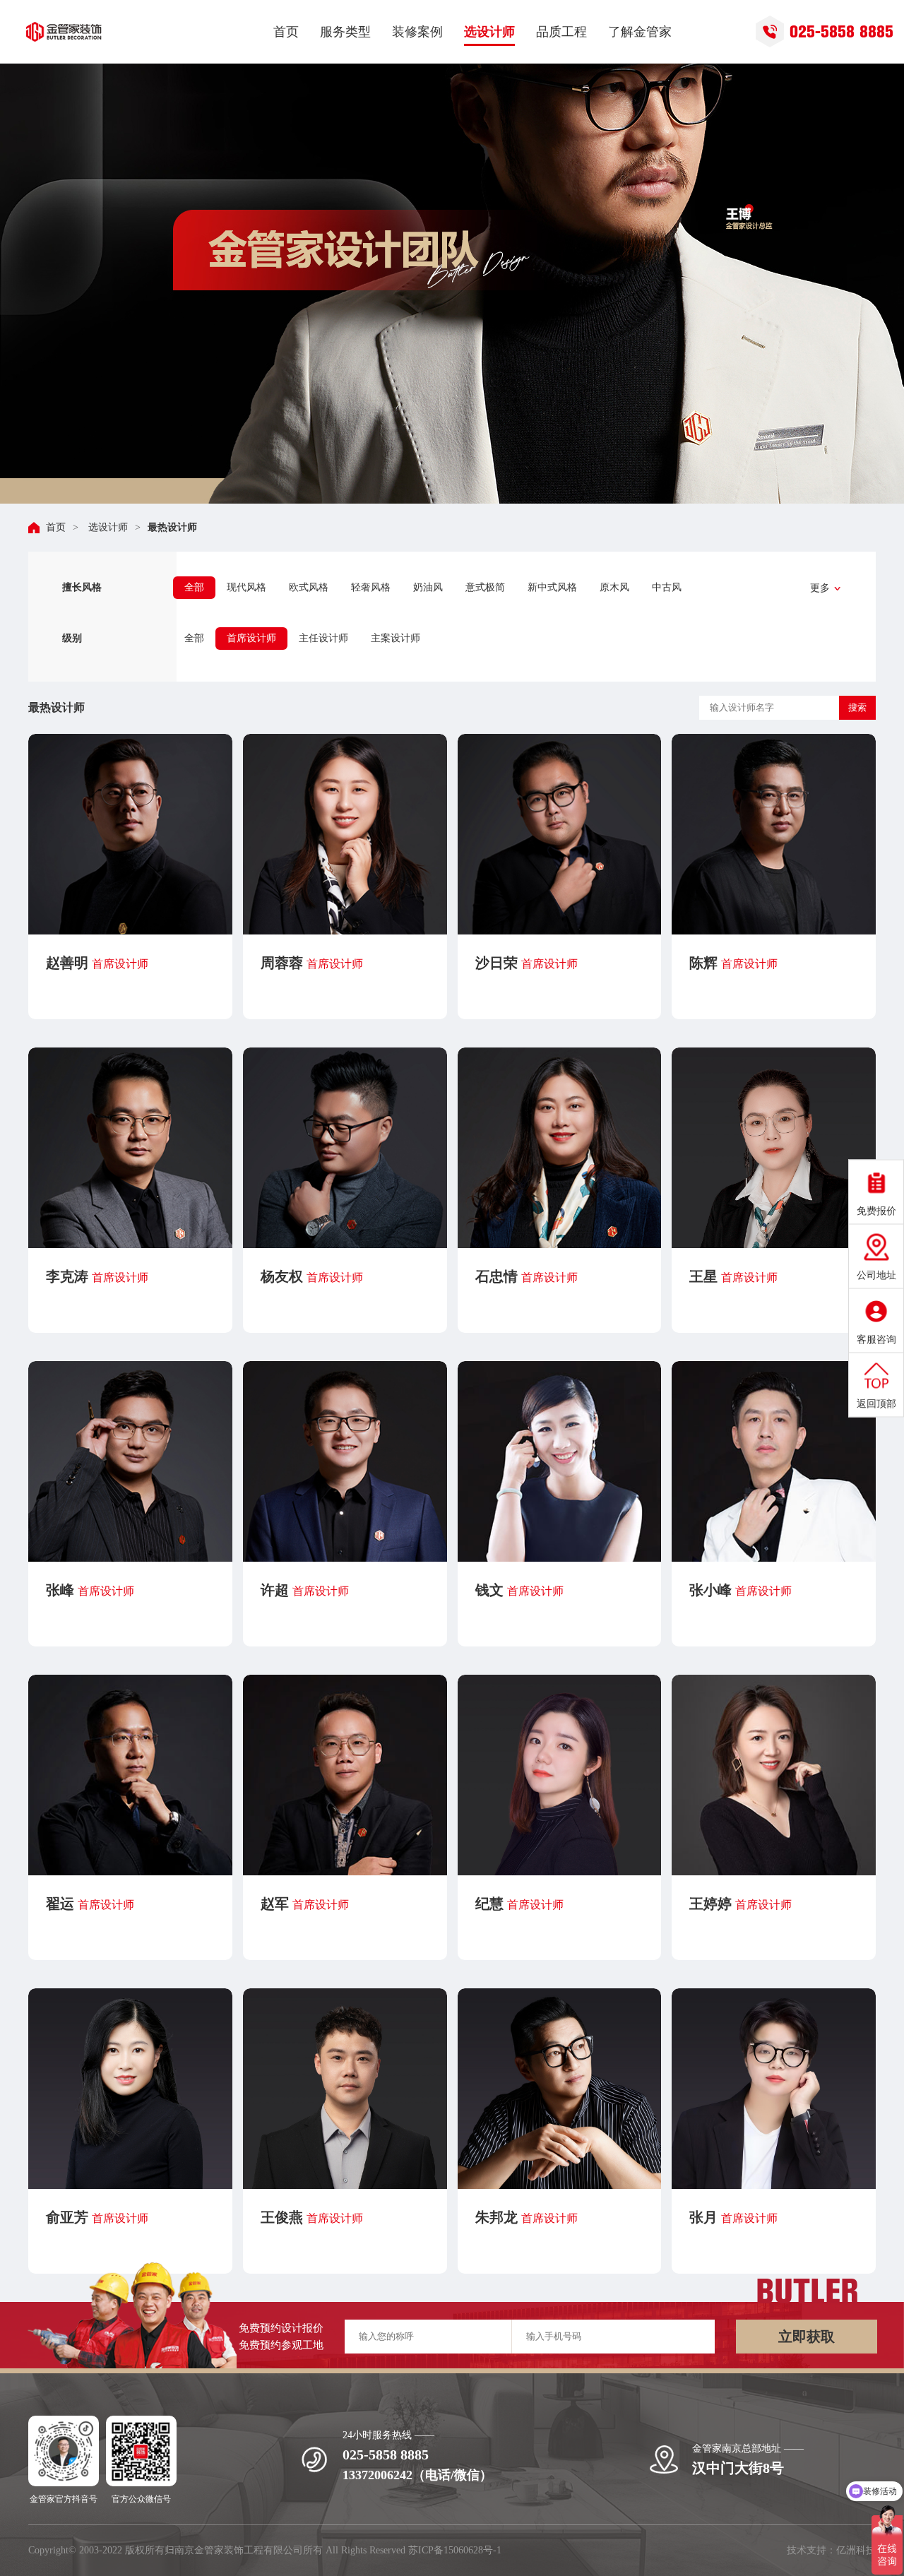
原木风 (614, 587)
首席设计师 (251, 638)
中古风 (667, 587)
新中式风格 (552, 587)
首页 (56, 527)
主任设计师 (323, 638)
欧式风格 (309, 587)
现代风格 (246, 587)
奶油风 (428, 587)
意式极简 (485, 587)
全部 (194, 587)
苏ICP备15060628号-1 (455, 2550)
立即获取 (807, 2337)
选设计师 (107, 527)
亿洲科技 (856, 2550)
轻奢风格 (371, 587)
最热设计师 (172, 527)
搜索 (857, 707)
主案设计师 (395, 638)
